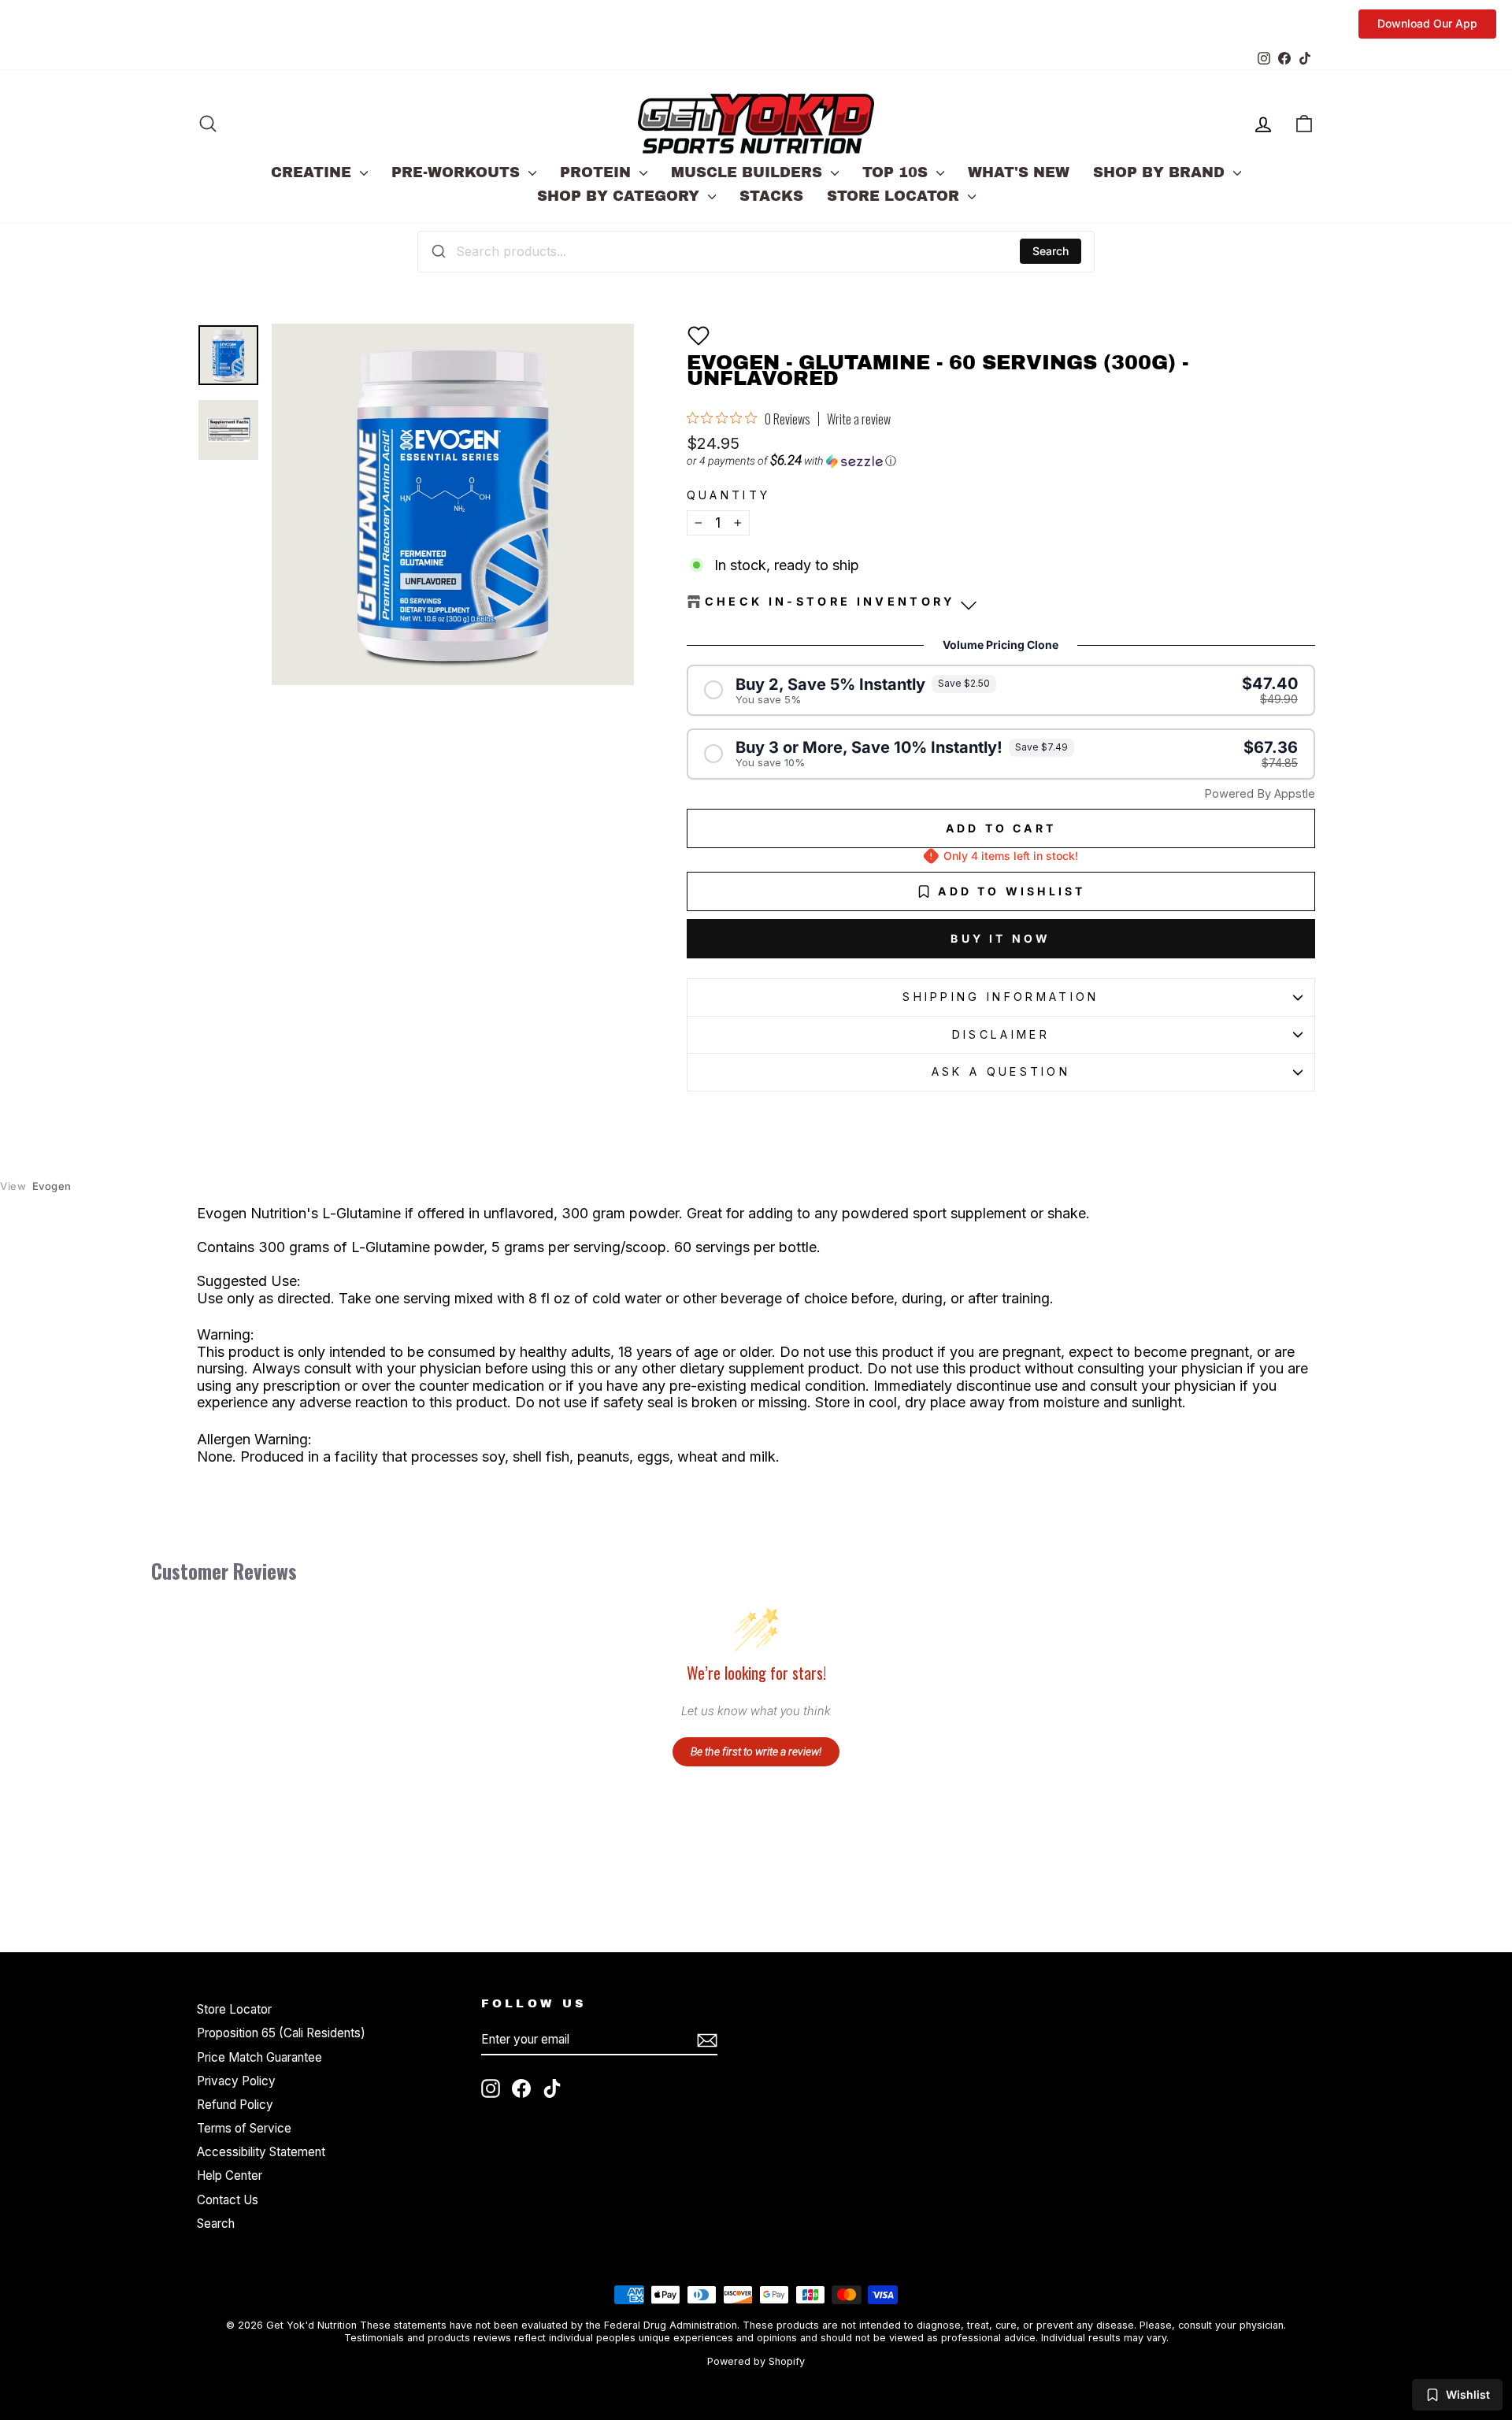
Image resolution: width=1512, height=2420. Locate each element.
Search (1051, 251)
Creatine (313, 172)
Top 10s (897, 172)
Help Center (230, 2175)
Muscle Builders (749, 172)
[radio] (1001, 690)
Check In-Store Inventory (830, 601)
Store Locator (895, 196)
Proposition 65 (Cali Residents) (281, 2033)
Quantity (729, 495)
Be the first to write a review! (756, 1751)
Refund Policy (235, 2105)
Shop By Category (621, 196)
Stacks (771, 196)
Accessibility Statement (261, 2152)
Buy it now (1001, 938)
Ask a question (1001, 1071)
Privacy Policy (236, 2081)
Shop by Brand (1161, 172)
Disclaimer (1001, 1034)
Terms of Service (244, 2128)
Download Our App (1427, 23)
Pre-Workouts (458, 172)
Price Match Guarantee (259, 2057)
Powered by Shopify (756, 2361)
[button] (699, 335)
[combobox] (756, 251)
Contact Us (228, 2200)
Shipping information (1001, 997)
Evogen (36, 1186)
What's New (1019, 172)
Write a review (859, 419)
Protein (598, 172)
